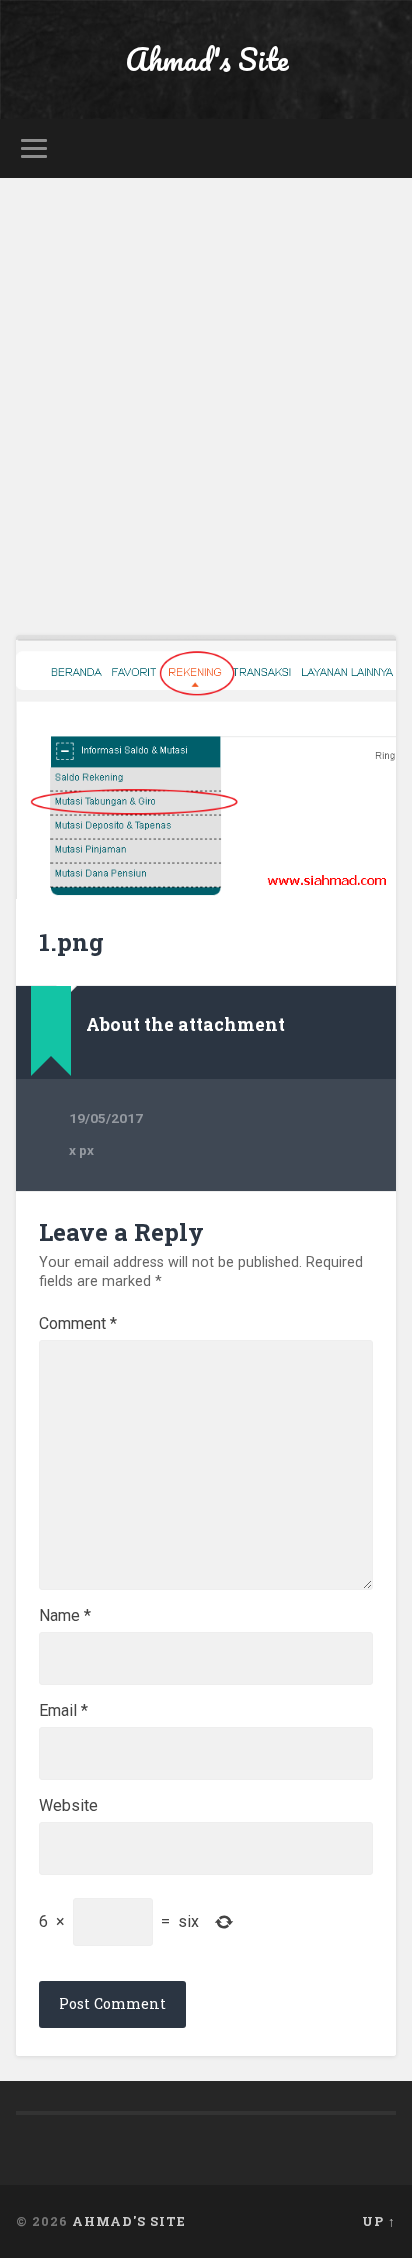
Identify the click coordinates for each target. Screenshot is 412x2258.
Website (68, 1806)
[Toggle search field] (379, 148)
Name (65, 1616)
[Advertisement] (206, 394)
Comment (78, 1324)
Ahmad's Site (206, 59)
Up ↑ (379, 2221)
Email (63, 1711)
